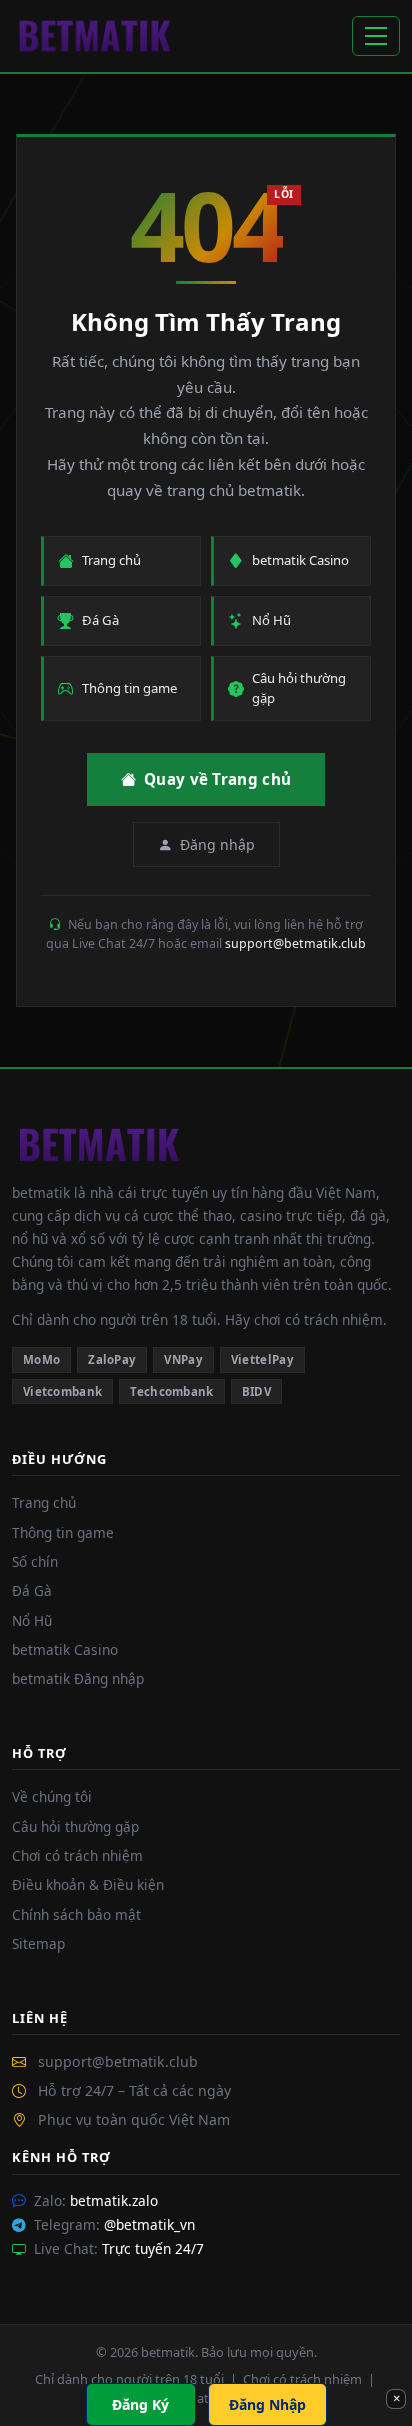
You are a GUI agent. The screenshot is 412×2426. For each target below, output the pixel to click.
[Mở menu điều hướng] (376, 36)
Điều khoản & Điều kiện (88, 1884)
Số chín (35, 1561)
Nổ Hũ (32, 1620)
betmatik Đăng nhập (78, 1678)
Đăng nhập (217, 844)
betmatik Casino (65, 1649)
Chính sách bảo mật (76, 1914)
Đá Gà (32, 1590)
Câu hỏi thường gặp (75, 1826)
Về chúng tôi (52, 1796)
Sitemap (38, 1943)
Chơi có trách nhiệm (77, 1855)
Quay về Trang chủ (217, 779)
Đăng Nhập (267, 2404)
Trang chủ (44, 1502)
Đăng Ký (140, 2404)
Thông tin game (63, 1532)
